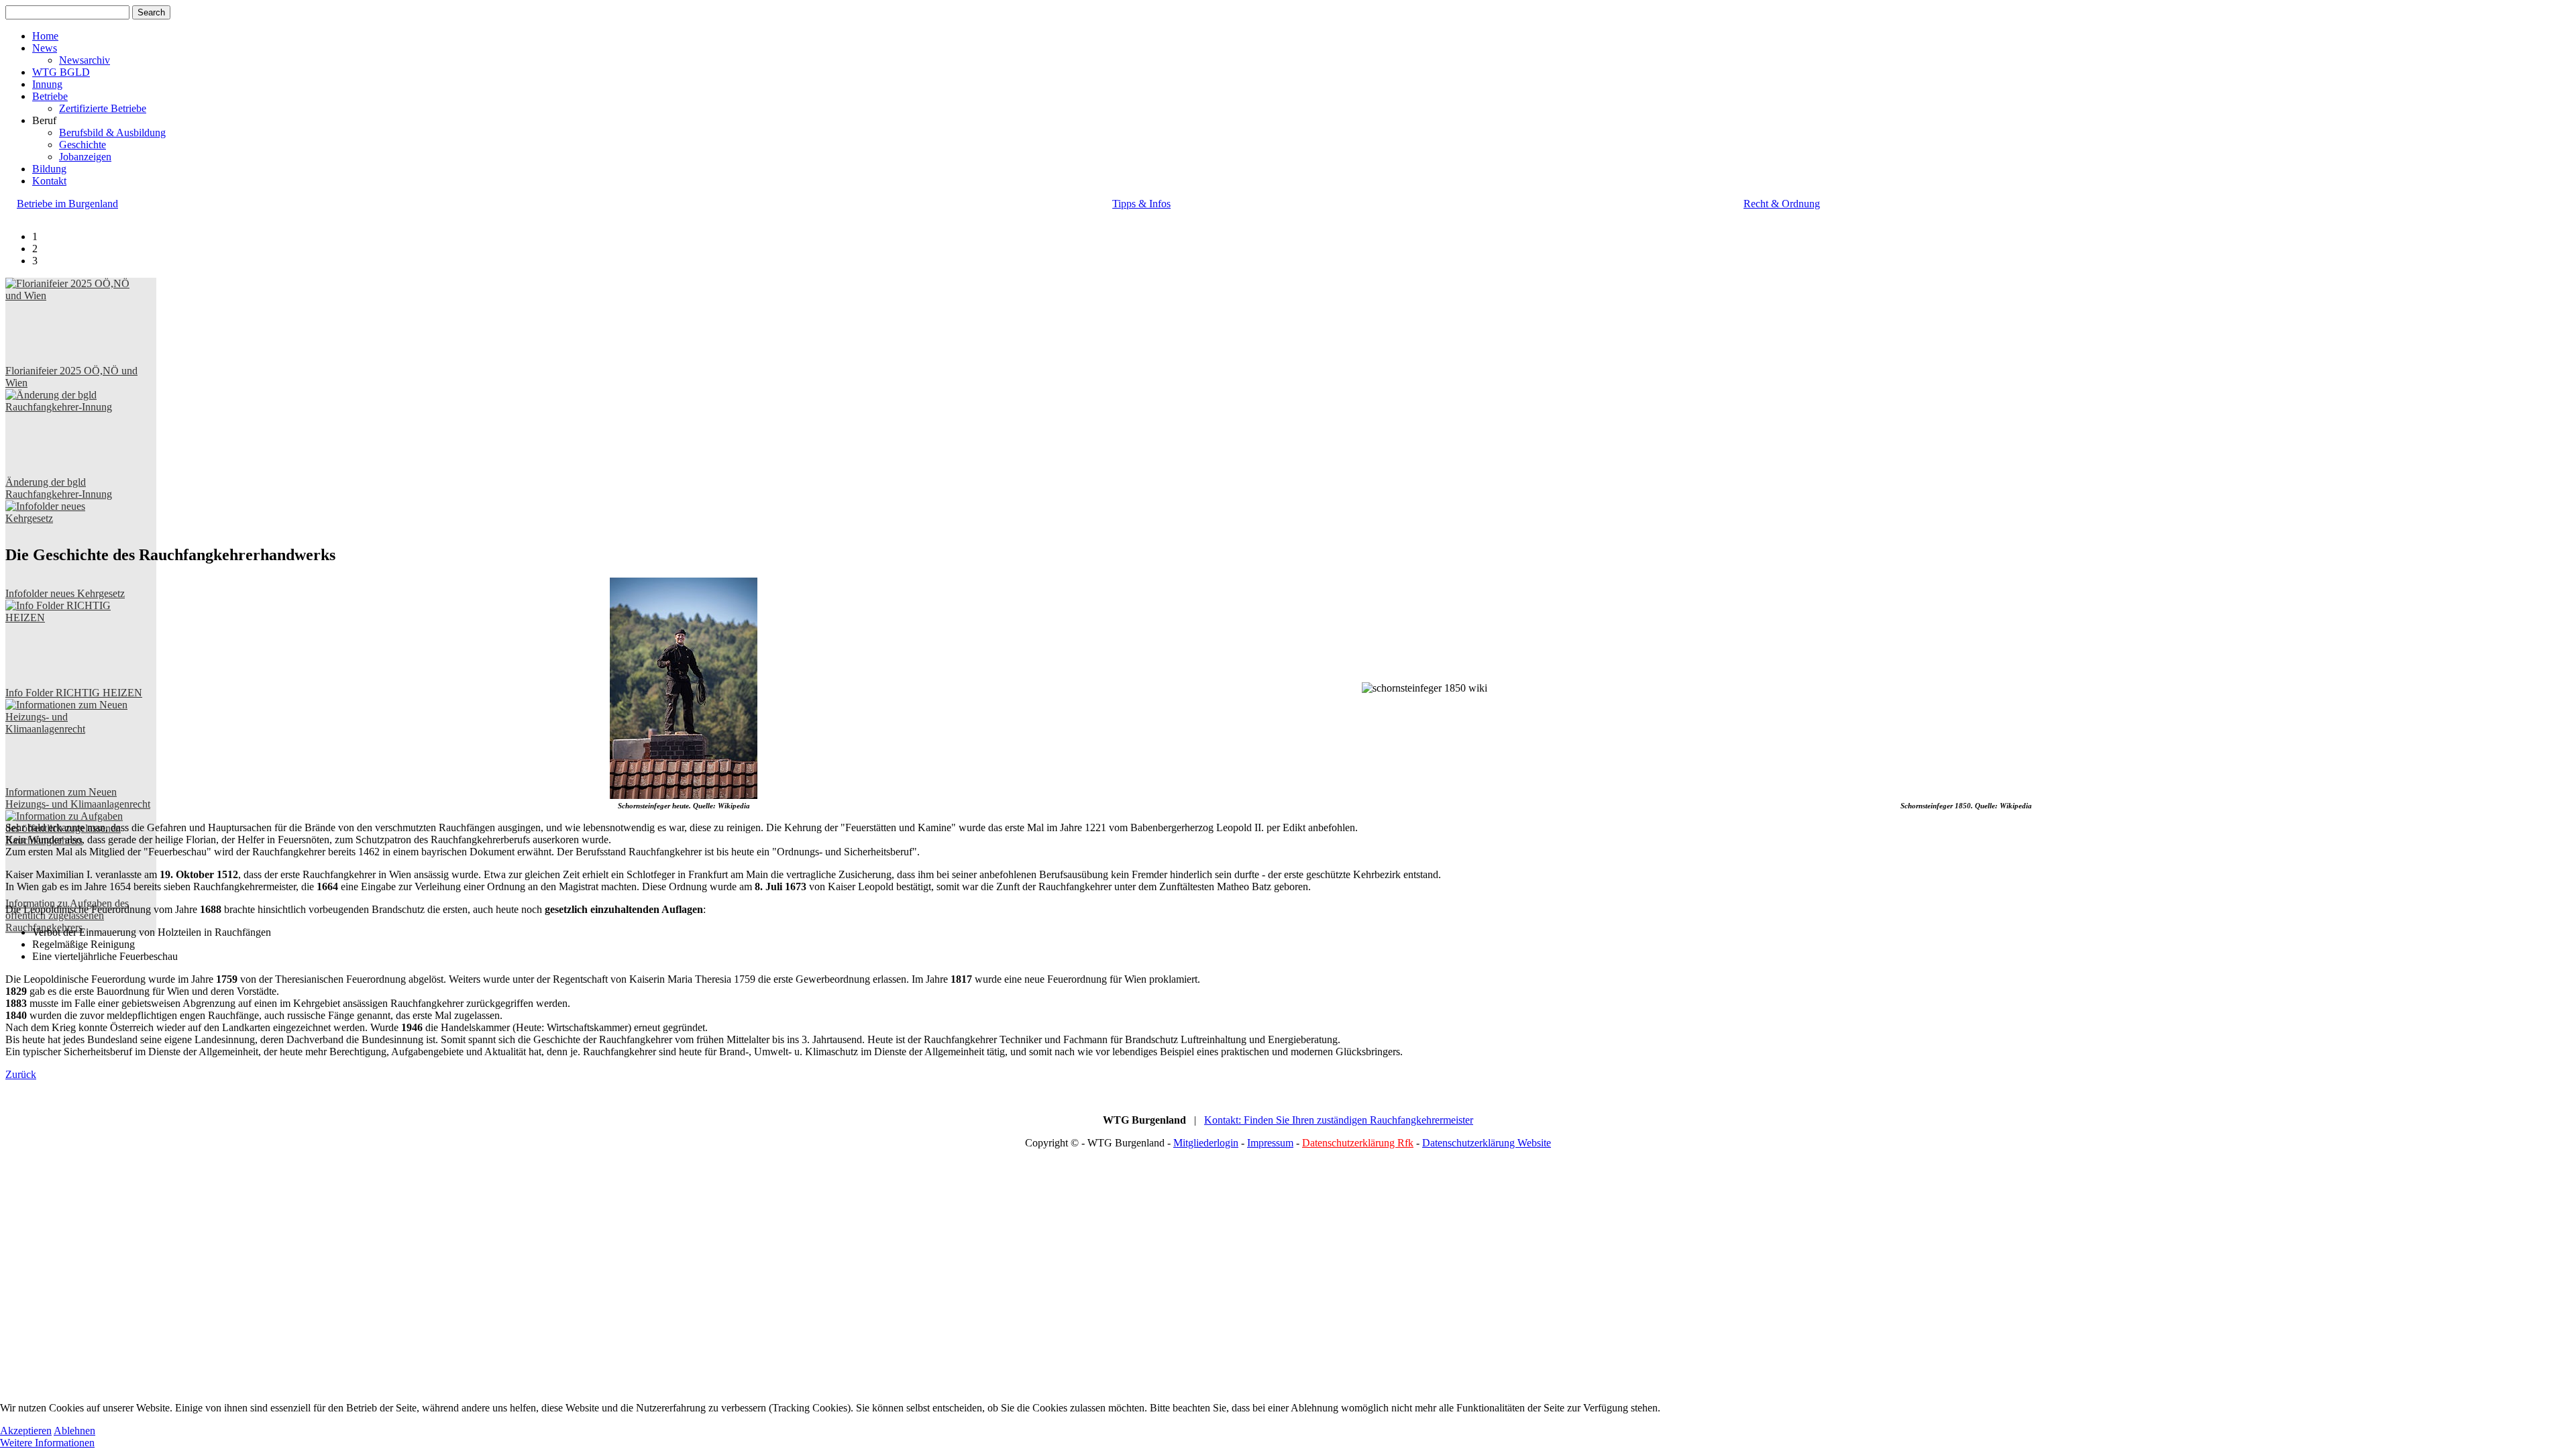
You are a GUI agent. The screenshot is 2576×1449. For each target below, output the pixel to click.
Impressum (1270, 1143)
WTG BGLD (61, 72)
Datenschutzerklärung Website (1487, 1143)
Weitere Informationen (47, 1443)
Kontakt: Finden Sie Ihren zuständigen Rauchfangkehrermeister (1339, 1120)
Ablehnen (74, 1431)
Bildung (49, 169)
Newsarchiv (85, 60)
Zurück (21, 1074)
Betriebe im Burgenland (67, 204)
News (45, 48)
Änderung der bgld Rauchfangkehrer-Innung (59, 488)
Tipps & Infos (1141, 204)
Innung (47, 84)
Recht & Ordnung (1782, 204)
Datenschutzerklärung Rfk (1358, 1143)
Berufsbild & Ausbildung (112, 132)
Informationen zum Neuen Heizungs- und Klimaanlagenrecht (78, 798)
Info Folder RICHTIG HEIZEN (74, 693)
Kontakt (49, 181)
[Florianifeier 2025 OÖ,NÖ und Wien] (68, 321)
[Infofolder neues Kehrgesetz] (68, 544)
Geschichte (83, 145)
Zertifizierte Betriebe (103, 108)
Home (45, 36)
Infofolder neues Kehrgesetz (65, 593)
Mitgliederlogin (1206, 1143)
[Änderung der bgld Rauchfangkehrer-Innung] (68, 433)
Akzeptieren (26, 1431)
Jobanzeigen (85, 157)
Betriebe (50, 96)
